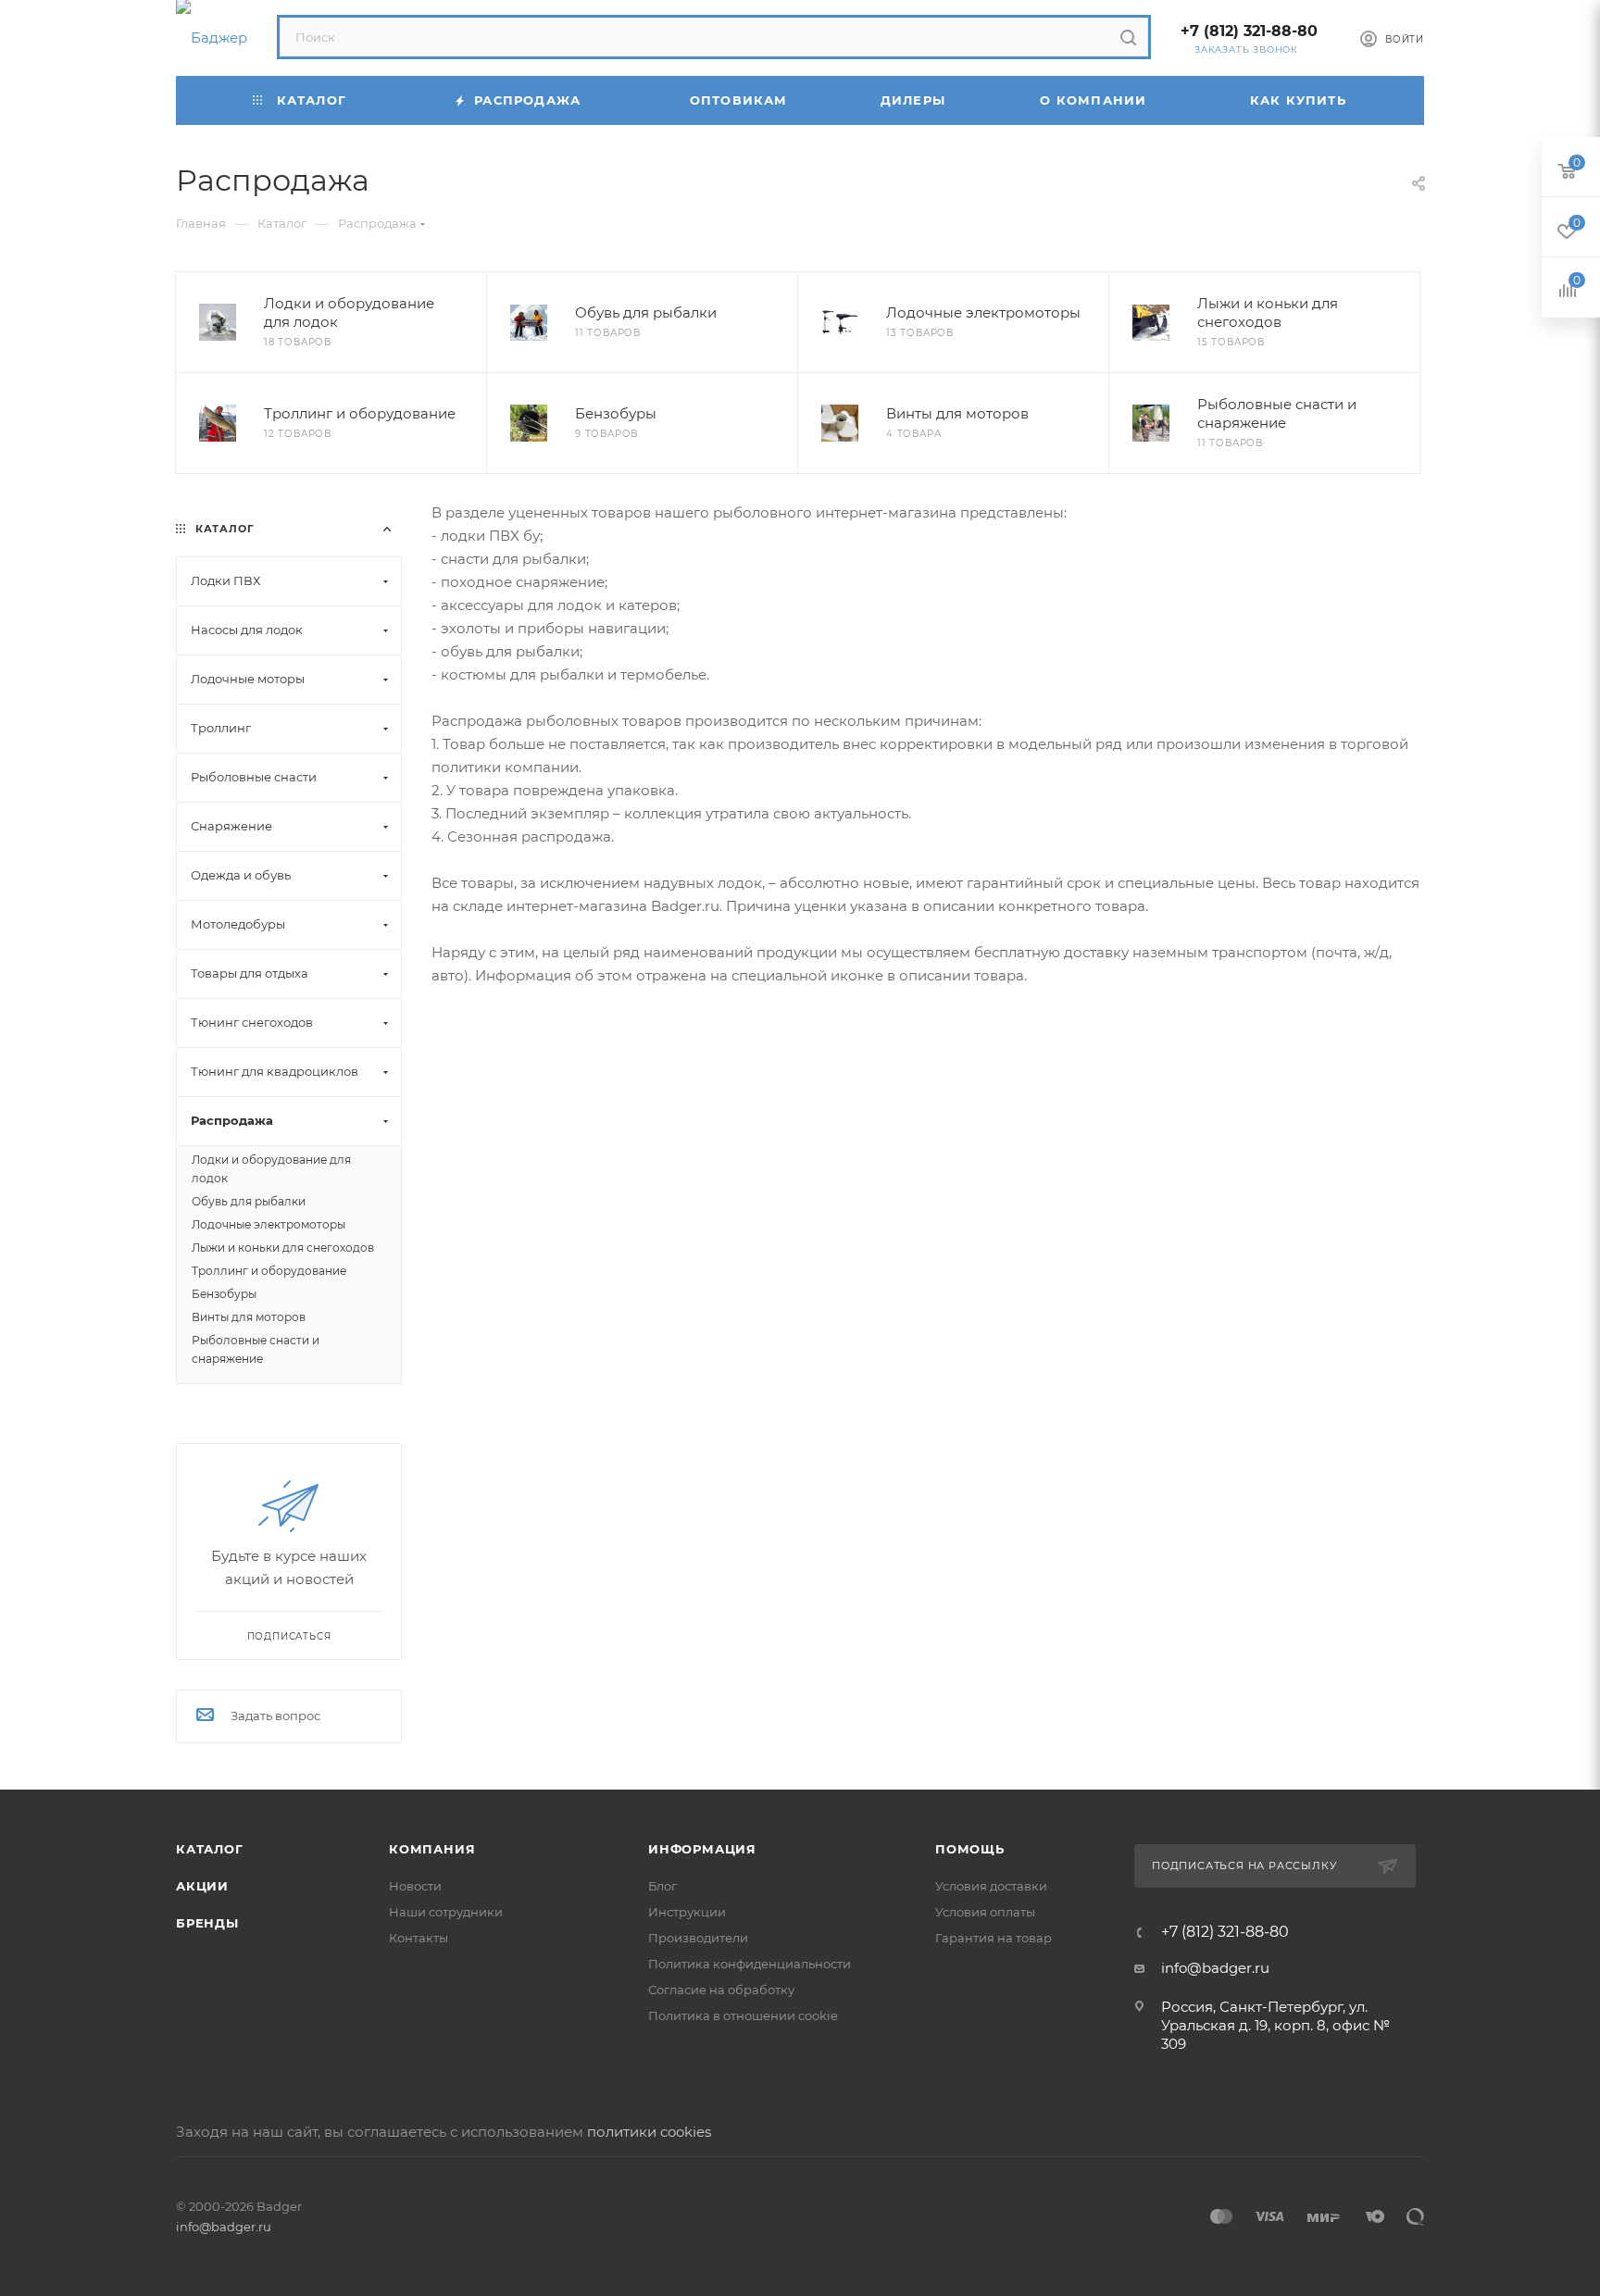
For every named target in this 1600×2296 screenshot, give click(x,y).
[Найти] (1128, 37)
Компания (432, 1849)
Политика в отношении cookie (743, 2015)
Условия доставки (991, 1886)
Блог (662, 1886)
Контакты (419, 1938)
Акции (202, 1886)
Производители (698, 1938)
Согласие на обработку (721, 1990)
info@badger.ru (1215, 1968)
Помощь (970, 1849)
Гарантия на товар (994, 1938)
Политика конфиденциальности (750, 1964)
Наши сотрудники (446, 1912)
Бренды (207, 1923)
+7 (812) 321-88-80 (1249, 31)
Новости (415, 1886)
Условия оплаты (985, 1912)
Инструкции (687, 1912)
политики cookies (649, 2132)
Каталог (210, 1849)
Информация (702, 1849)
